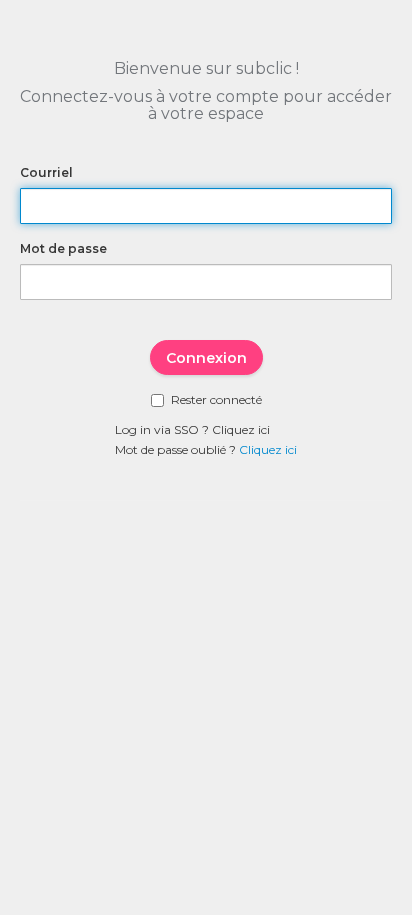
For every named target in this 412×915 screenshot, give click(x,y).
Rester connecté (216, 399)
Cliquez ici (241, 429)
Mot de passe (63, 248)
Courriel (46, 172)
